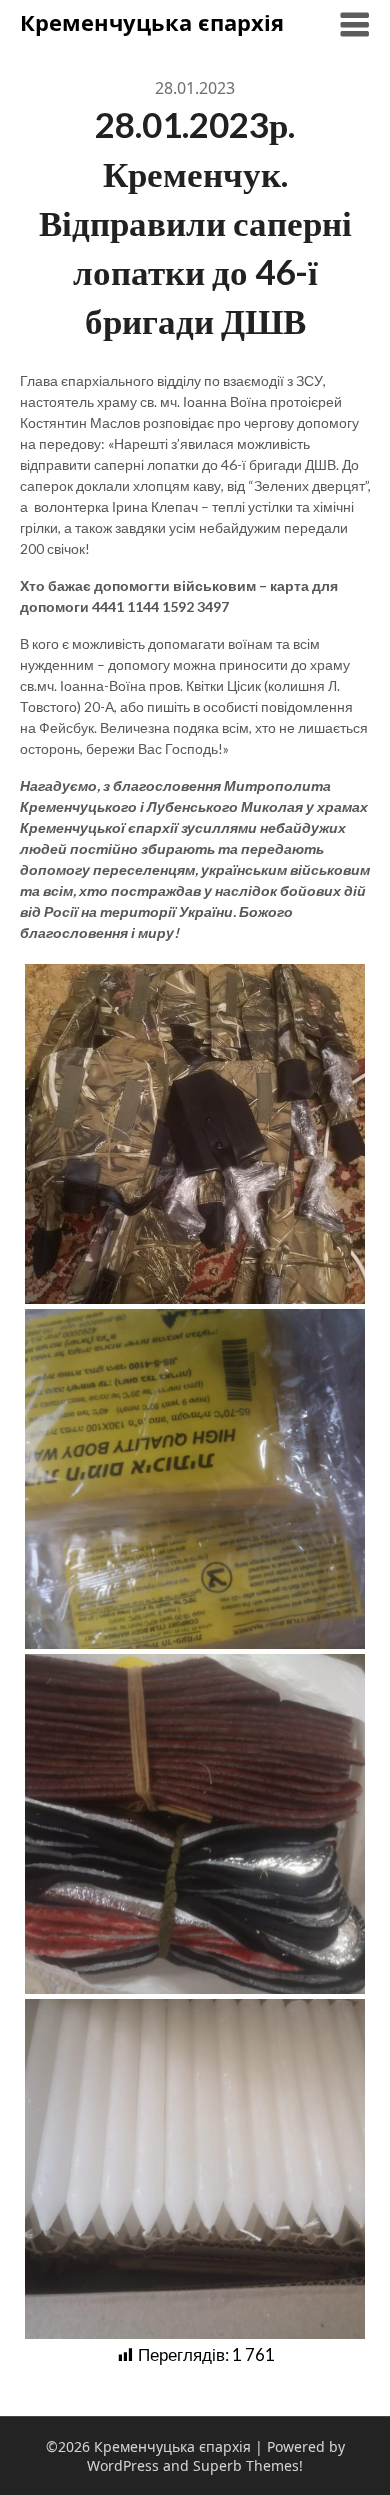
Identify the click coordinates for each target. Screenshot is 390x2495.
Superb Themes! (248, 2465)
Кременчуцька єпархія (152, 22)
